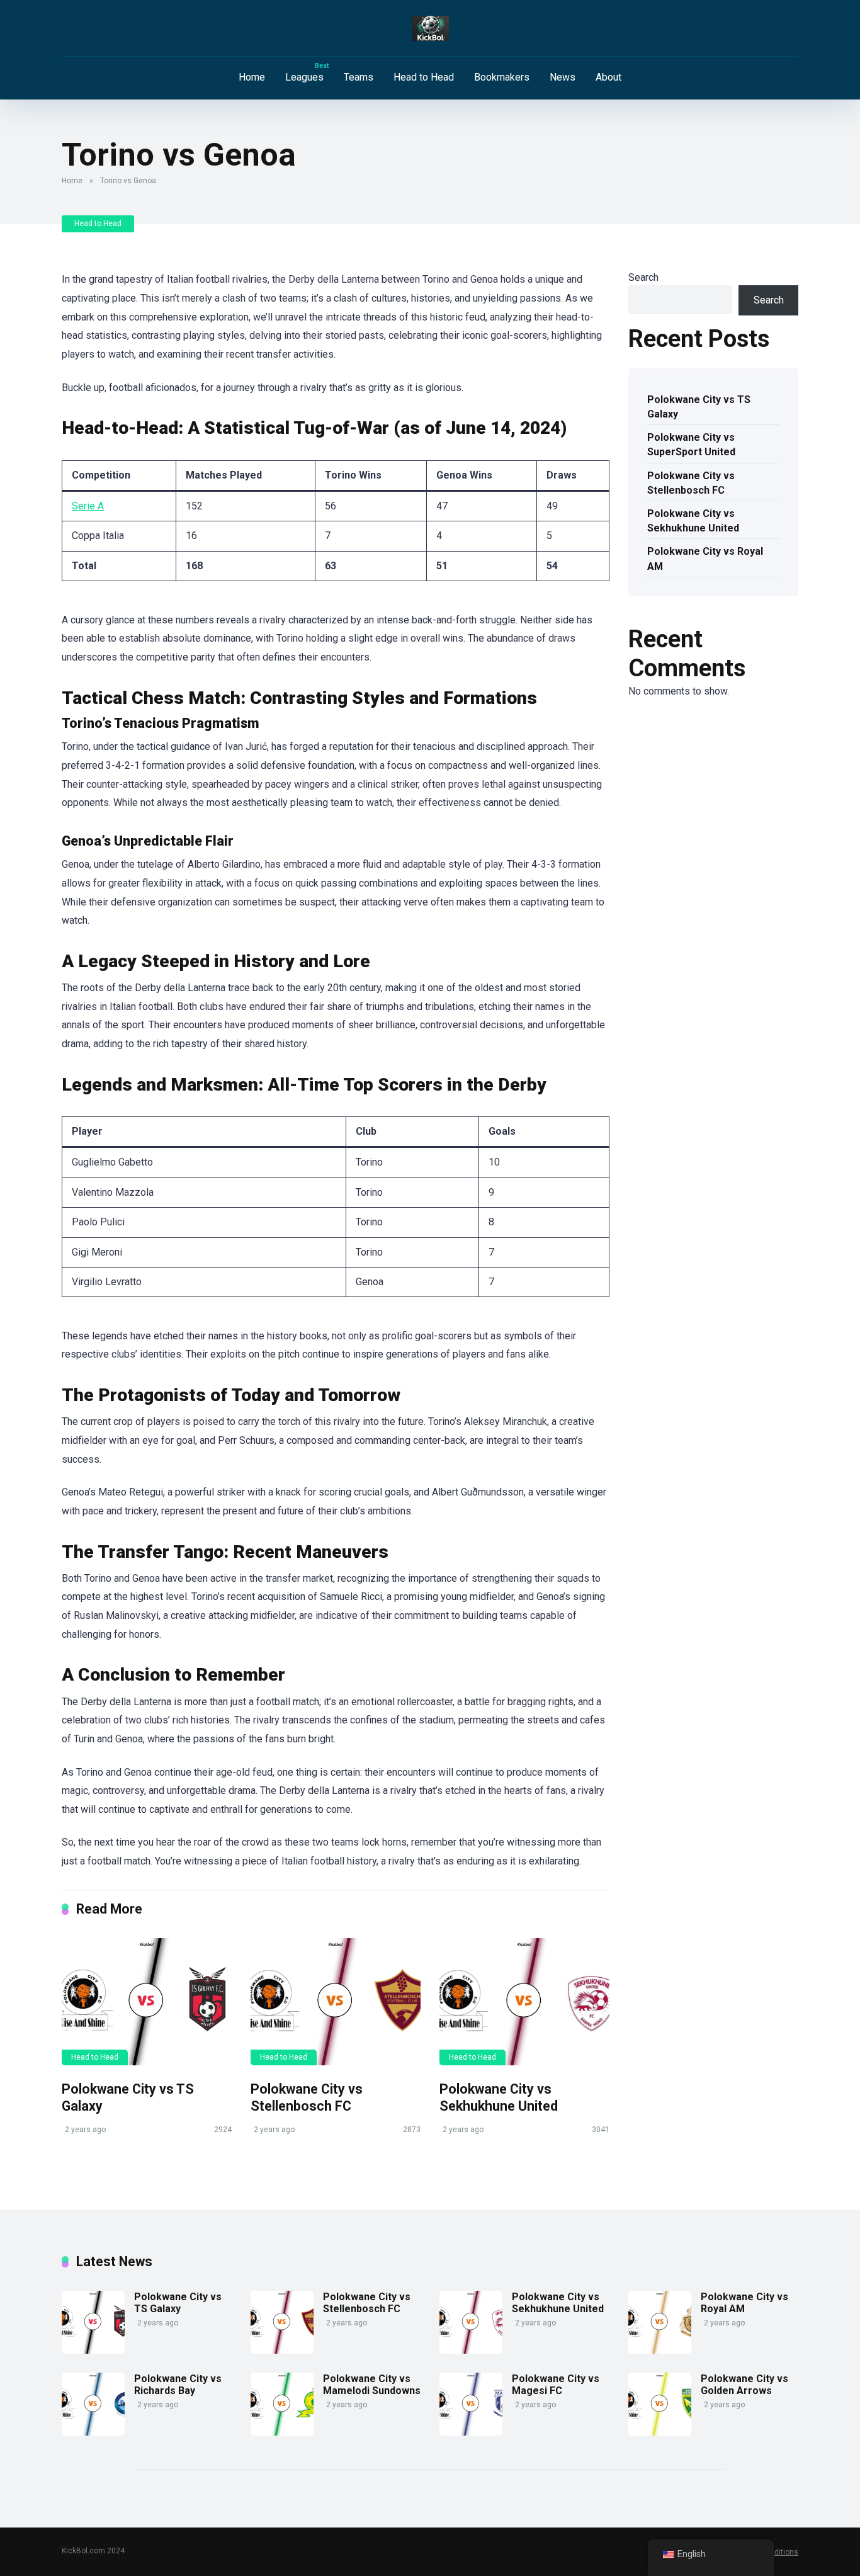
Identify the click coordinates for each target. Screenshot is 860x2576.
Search (643, 277)
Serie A (88, 506)
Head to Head (424, 77)
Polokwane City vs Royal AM (705, 559)
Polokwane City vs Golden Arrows (744, 2385)
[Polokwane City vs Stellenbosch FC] (336, 2002)
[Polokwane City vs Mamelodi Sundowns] (282, 2432)
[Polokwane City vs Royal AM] (660, 2350)
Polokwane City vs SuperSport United (691, 445)
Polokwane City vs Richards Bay (178, 2385)
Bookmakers (502, 77)
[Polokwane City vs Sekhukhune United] (524, 2002)
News (563, 77)
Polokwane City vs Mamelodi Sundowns (372, 2385)
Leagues (304, 77)
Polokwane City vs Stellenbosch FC (307, 2097)
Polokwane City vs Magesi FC (556, 2385)
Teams (359, 77)
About (608, 77)
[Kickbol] (430, 28)
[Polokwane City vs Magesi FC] (471, 2432)
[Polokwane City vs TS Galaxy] (147, 2002)
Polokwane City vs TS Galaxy (699, 407)
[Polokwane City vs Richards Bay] (93, 2432)
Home (252, 77)
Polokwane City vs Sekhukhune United (499, 2097)
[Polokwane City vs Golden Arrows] (660, 2432)
